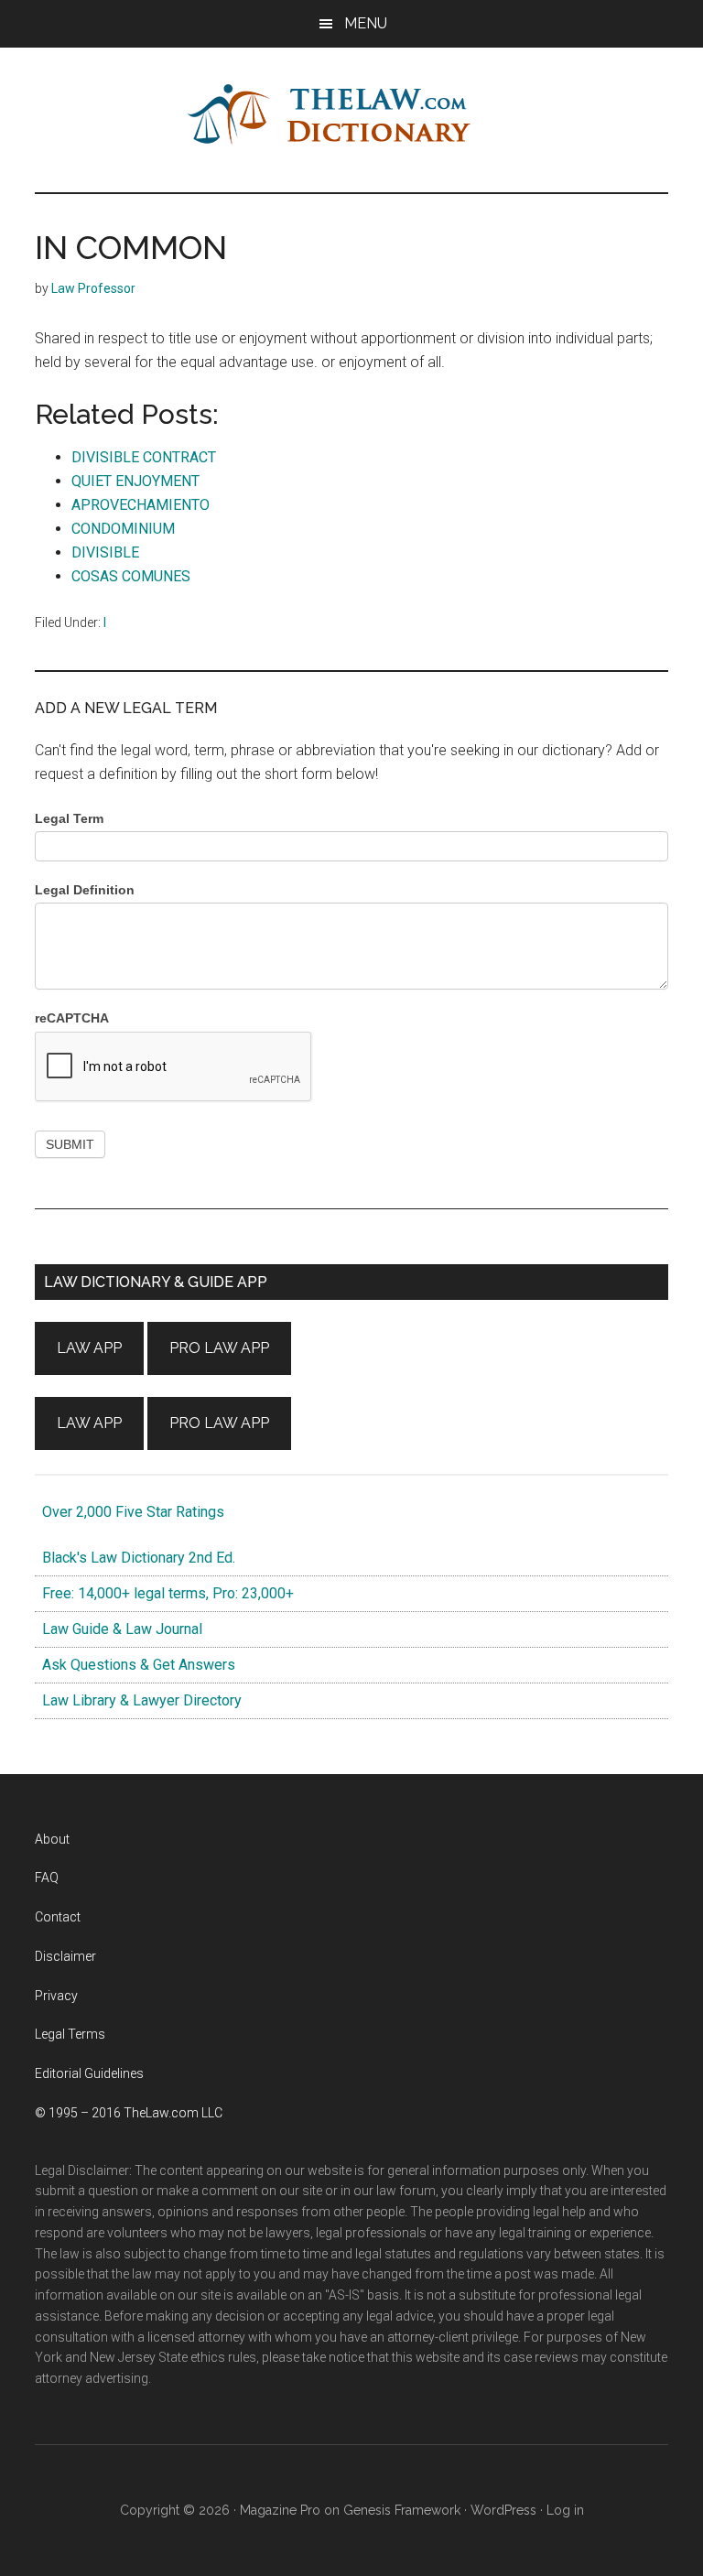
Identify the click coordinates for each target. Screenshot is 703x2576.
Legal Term (69, 818)
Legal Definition (85, 890)
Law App (89, 1348)
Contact (58, 1917)
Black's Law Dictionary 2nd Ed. (135, 1558)
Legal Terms (70, 2034)
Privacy (56, 1996)
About (52, 1839)
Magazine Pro (280, 2510)
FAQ (47, 1878)
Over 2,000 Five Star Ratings (130, 1512)
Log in (565, 2510)
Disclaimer (65, 1956)
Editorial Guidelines (89, 2073)
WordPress (503, 2510)
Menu (366, 23)
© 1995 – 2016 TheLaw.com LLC (129, 2113)
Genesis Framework (402, 2510)
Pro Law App (219, 1348)
